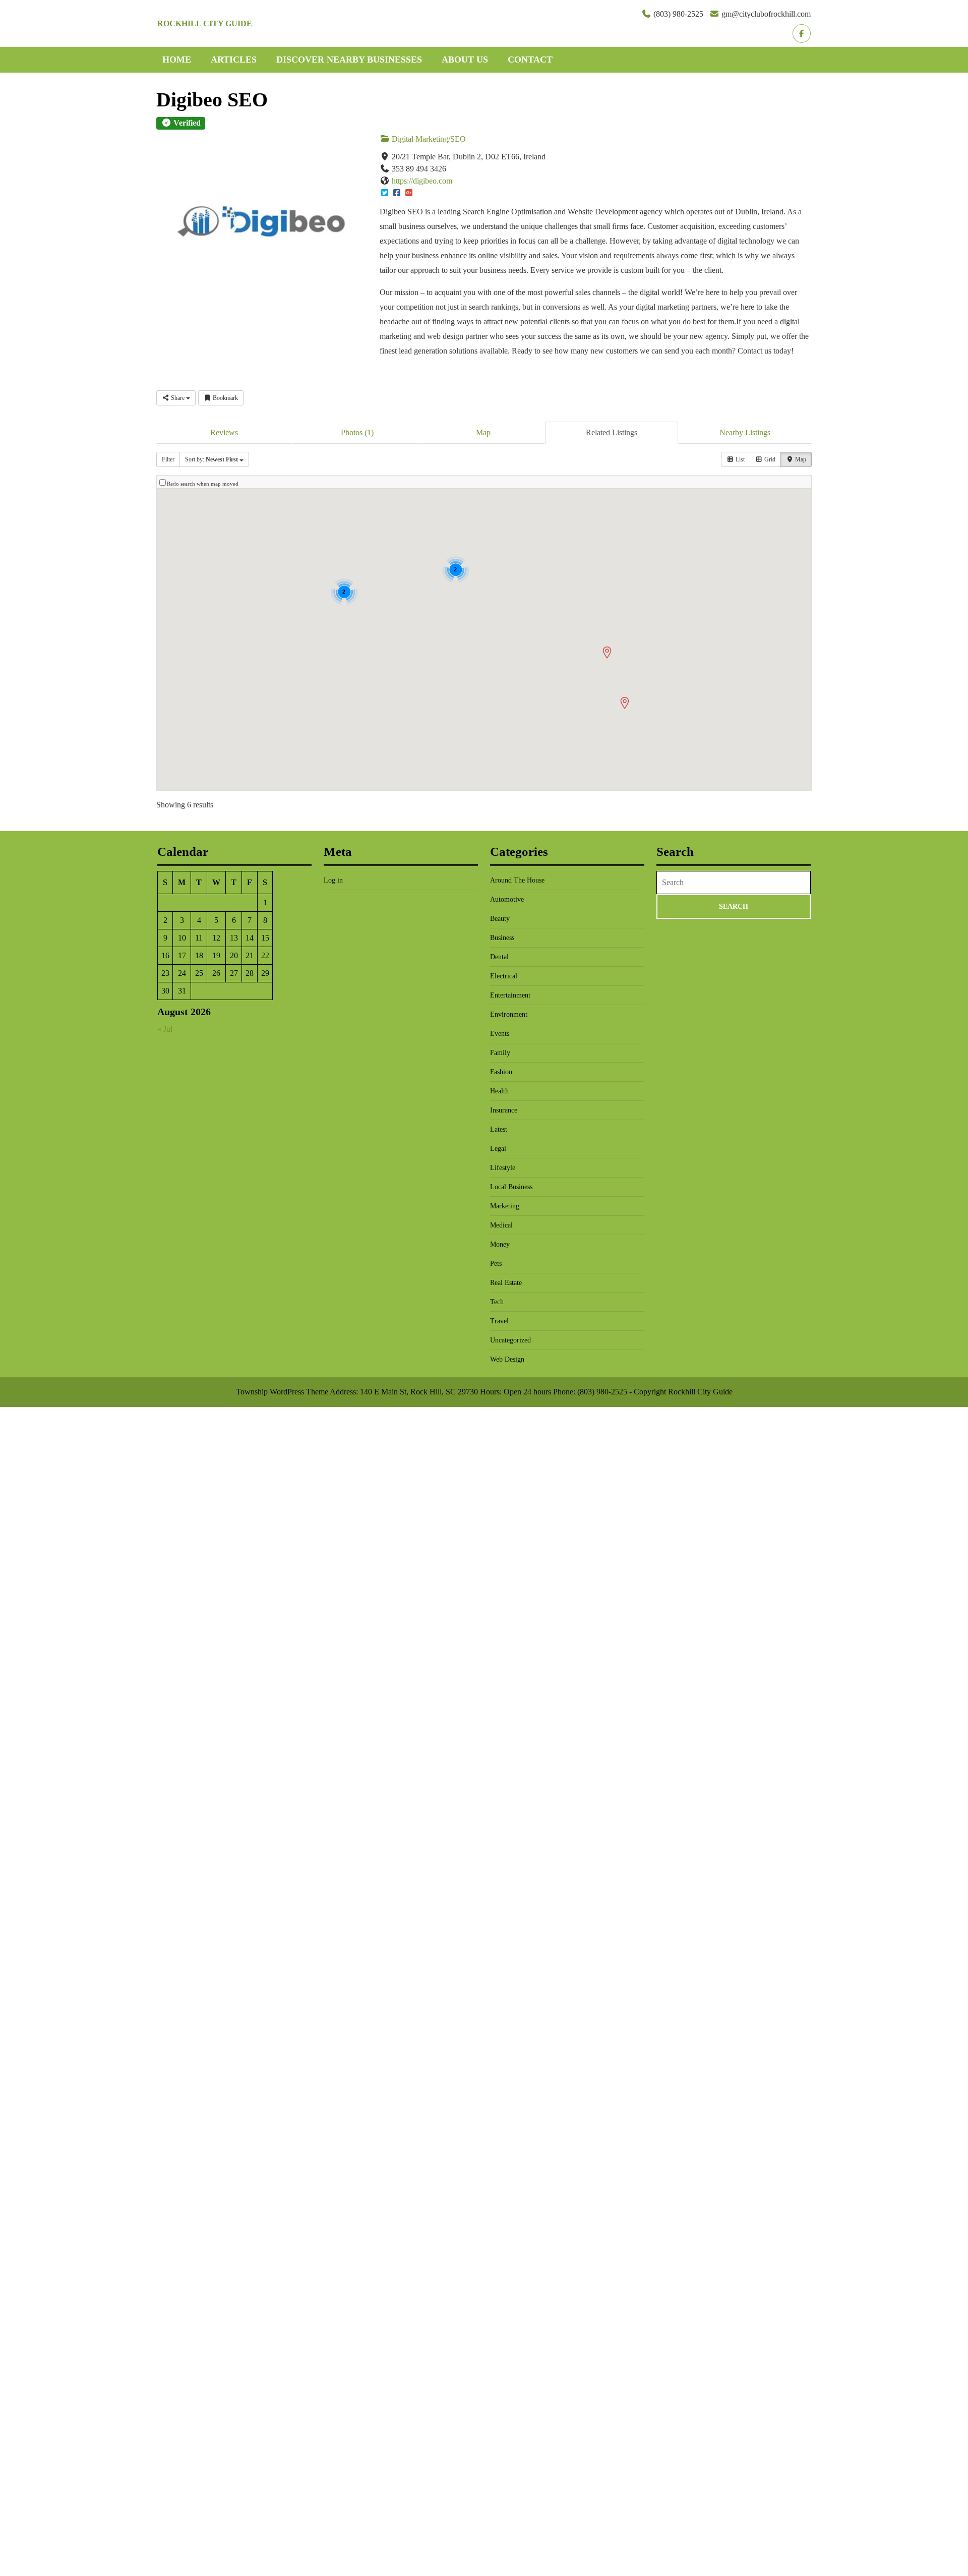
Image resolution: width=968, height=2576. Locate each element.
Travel (499, 1321)
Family (500, 1053)
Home (177, 60)
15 (265, 938)
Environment (509, 1014)
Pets (496, 1264)
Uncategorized (510, 1340)
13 (234, 938)
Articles (234, 60)
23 (165, 973)
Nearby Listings (745, 432)
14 (250, 938)
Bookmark (225, 398)
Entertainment (510, 995)
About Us (465, 60)
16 (165, 955)
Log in (333, 880)
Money (500, 1244)
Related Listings (612, 432)
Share (178, 398)
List (739, 459)
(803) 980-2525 (678, 14)
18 (199, 955)
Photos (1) (357, 432)
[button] (607, 653)
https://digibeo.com (422, 181)
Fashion (501, 1072)
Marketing (505, 1206)
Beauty (500, 919)
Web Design (507, 1359)
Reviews (224, 432)
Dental (499, 957)
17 (182, 955)
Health (499, 1091)
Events (500, 1034)
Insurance (504, 1110)
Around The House (517, 880)
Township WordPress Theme (282, 1392)
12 (216, 938)
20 (234, 955)
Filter (168, 459)
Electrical (504, 976)
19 (216, 955)
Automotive (507, 899)
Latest (499, 1129)
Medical (501, 1225)
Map (483, 432)
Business (502, 938)
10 (182, 938)
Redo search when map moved (203, 484)
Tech (497, 1302)
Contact (530, 60)
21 (250, 955)
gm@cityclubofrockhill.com (766, 14)
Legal (498, 1149)
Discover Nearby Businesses (349, 60)
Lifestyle (503, 1168)
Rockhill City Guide (205, 23)
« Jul (165, 1029)
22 (265, 955)
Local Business (511, 1187)
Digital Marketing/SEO (428, 139)
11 (199, 938)
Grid (769, 459)
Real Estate (506, 1283)
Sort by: (211, 459)
